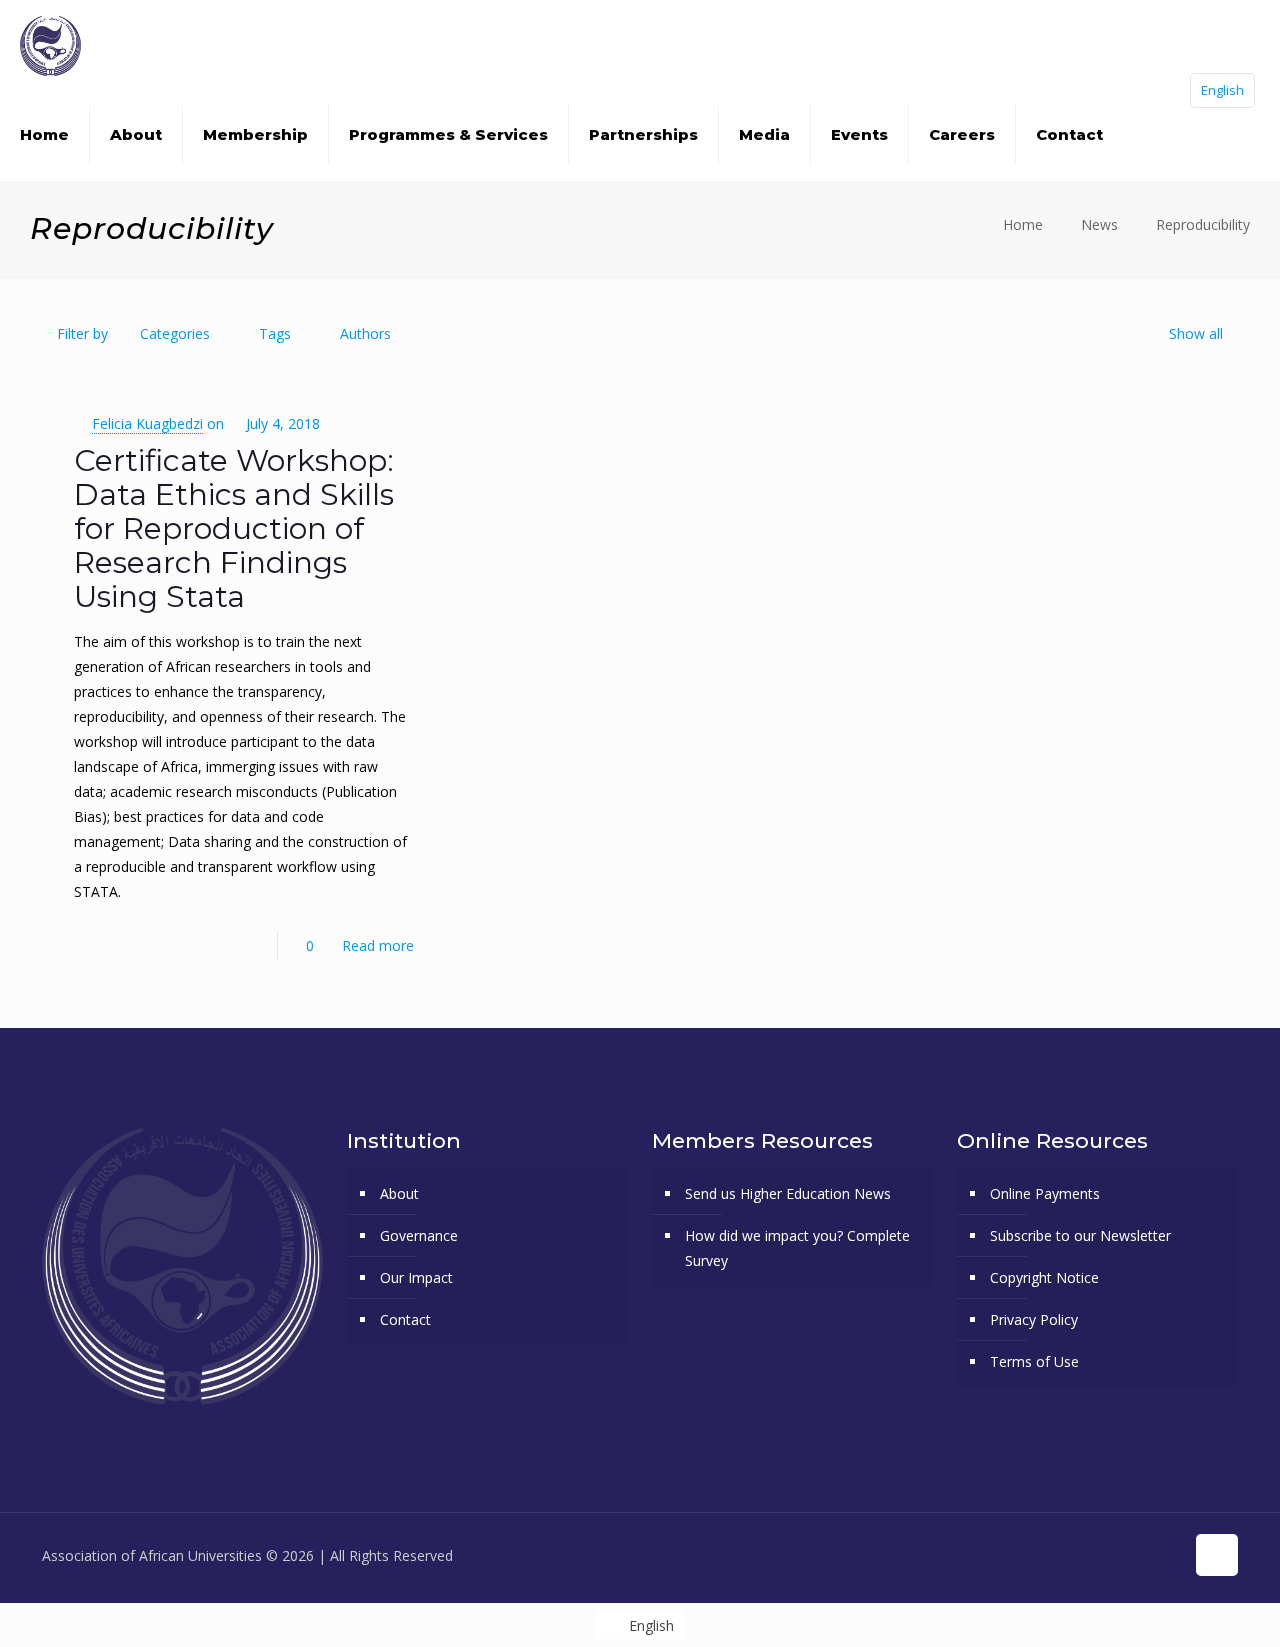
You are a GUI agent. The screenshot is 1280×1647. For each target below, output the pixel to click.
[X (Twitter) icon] (1084, 1555)
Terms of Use (1034, 1361)
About (399, 1193)
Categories (175, 333)
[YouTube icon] (1105, 1555)
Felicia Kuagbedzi (147, 423)
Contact (405, 1319)
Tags (275, 333)
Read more (378, 945)
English (1222, 90)
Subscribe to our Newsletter (1080, 1235)
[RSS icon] (1168, 1555)
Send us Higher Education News (788, 1193)
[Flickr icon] (1126, 1555)
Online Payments (1045, 1193)
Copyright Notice (1044, 1277)
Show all (1196, 333)
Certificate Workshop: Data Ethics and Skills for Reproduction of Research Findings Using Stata (234, 528)
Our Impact (416, 1277)
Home (1023, 224)
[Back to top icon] (1217, 1555)
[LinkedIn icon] (1147, 1555)
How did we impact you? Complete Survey (797, 1248)
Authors (365, 333)
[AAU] (50, 45)
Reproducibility (1203, 224)
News (1099, 224)
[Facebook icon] (1063, 1555)
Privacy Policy (1034, 1319)
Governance (419, 1235)
